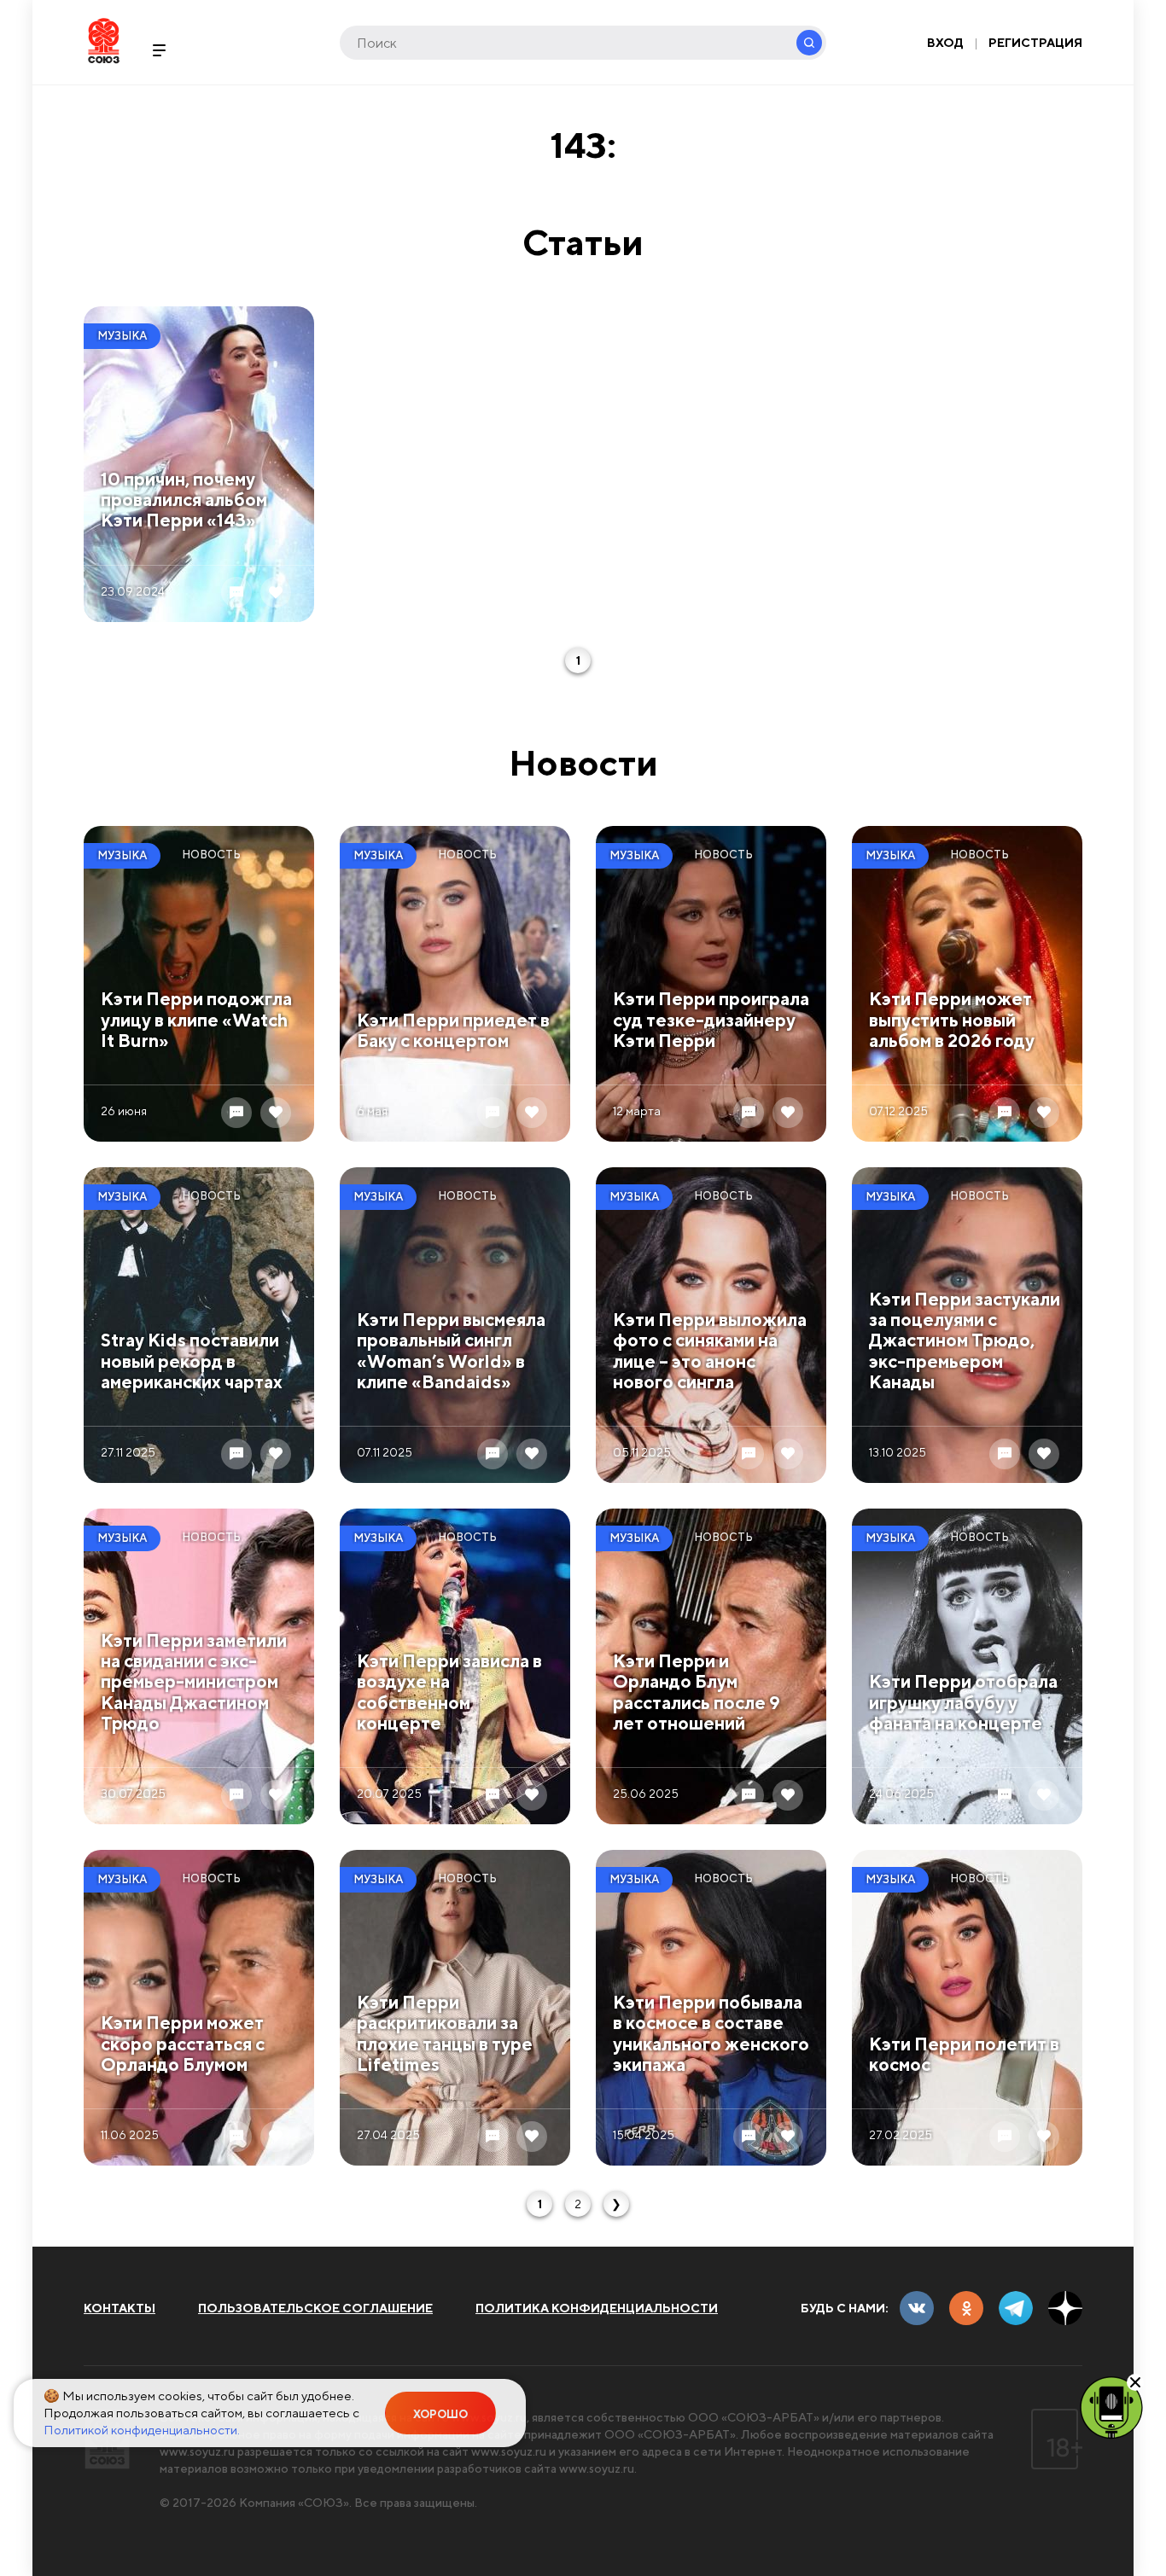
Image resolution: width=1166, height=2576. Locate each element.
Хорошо (440, 2414)
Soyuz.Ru (104, 41)
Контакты (120, 2308)
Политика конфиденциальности (597, 2308)
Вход (945, 43)
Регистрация (1035, 43)
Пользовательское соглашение (315, 2308)
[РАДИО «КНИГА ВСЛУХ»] (1111, 2406)
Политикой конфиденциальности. (142, 2430)
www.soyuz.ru (197, 2451)
